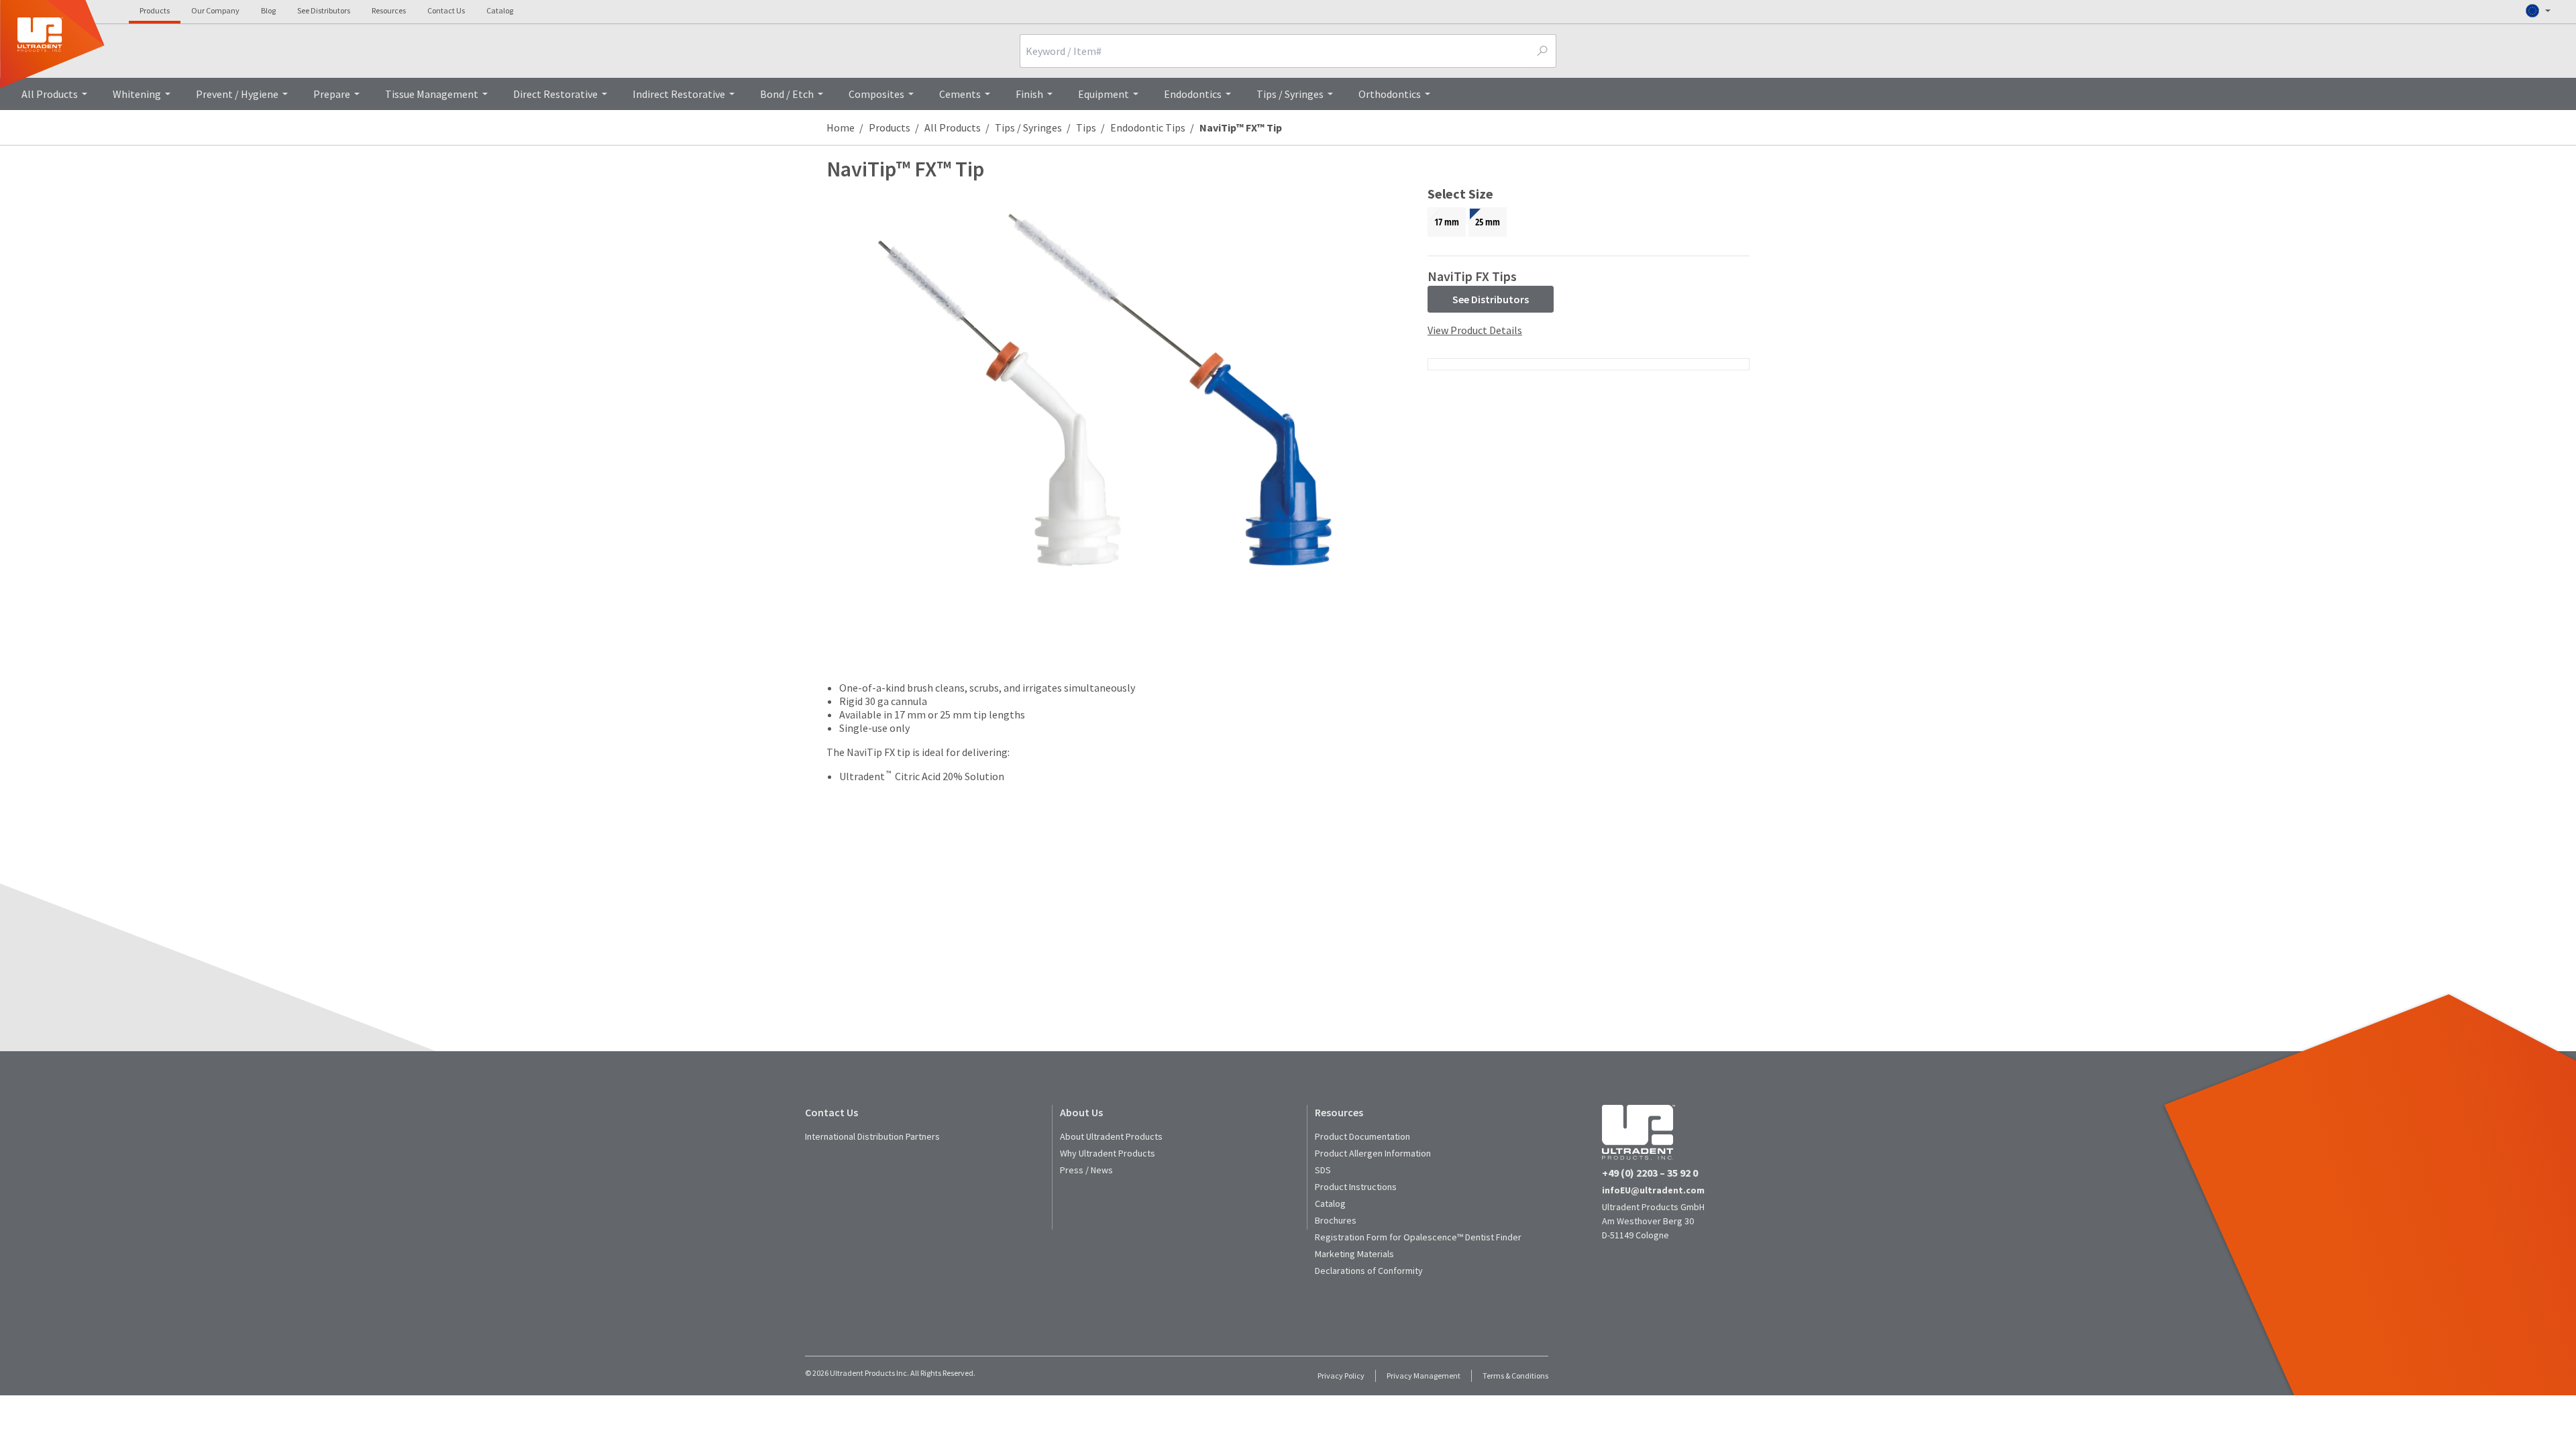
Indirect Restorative (679, 94)
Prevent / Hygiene (237, 94)
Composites (876, 94)
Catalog (500, 10)
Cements (960, 94)
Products (155, 10)
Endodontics (1193, 94)
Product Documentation (1362, 1136)
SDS (1323, 1170)
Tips (1086, 127)
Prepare (332, 94)
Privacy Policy (1341, 1376)
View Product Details (1475, 330)
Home (841, 127)
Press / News (1086, 1170)
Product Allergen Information (1373, 1153)
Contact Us (446, 10)
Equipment (1104, 94)
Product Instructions (1356, 1187)
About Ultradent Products (1111, 1136)
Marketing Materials (1354, 1254)
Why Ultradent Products (1108, 1153)
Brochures (1336, 1220)
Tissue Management (432, 94)
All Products (50, 94)
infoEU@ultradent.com (1653, 1190)
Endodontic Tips (1148, 127)
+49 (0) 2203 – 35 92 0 (1650, 1173)
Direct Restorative (555, 94)
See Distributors (324, 10)
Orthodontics (1390, 94)
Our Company (215, 10)
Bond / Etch (787, 94)
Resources (389, 10)
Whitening (137, 94)
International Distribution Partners (872, 1136)
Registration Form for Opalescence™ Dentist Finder (1418, 1237)
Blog (268, 10)
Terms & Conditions (1515, 1376)
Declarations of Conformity (1369, 1271)
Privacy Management (1424, 1376)
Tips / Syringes (1290, 94)
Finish (1029, 94)
